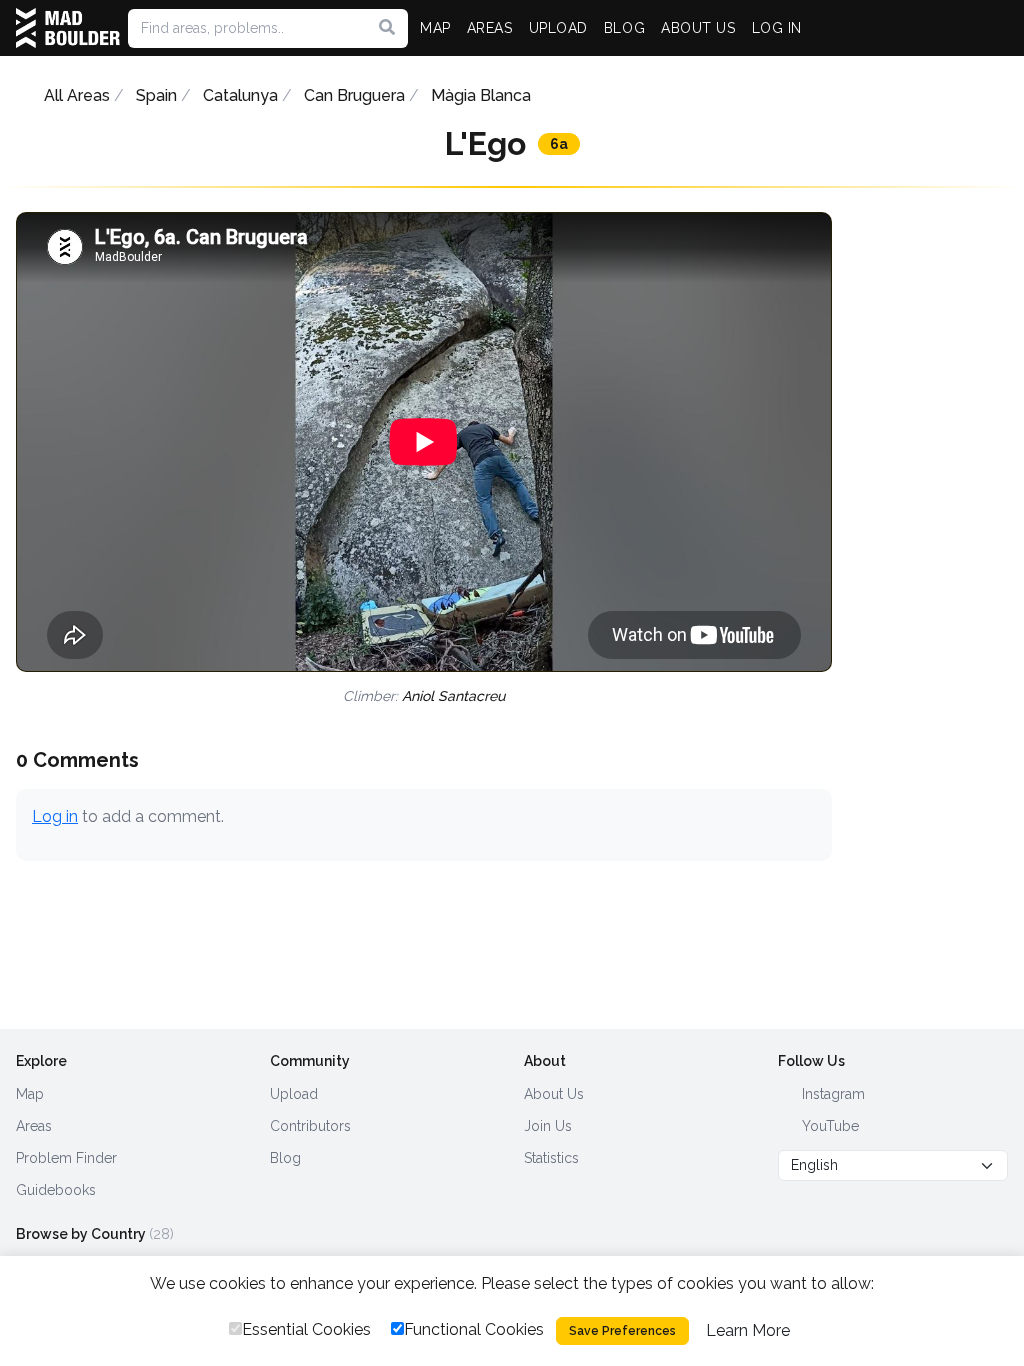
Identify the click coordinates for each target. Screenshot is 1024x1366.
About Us (554, 1094)
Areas (34, 1126)
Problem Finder (66, 1158)
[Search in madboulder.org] (387, 28)
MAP (435, 28)
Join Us (548, 1126)
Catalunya (240, 95)
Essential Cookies (306, 1329)
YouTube (828, 1126)
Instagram (831, 1094)
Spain (156, 95)
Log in (55, 816)
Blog (285, 1158)
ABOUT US (698, 28)
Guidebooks (56, 1190)
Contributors (310, 1126)
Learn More (748, 1330)
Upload (294, 1094)
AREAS (490, 28)
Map (30, 1094)
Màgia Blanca (481, 95)
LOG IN (777, 28)
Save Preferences (622, 1331)
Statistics (551, 1158)
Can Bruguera (354, 95)
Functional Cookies (474, 1329)
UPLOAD (558, 28)
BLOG (624, 28)
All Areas (77, 95)
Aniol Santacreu (453, 696)
